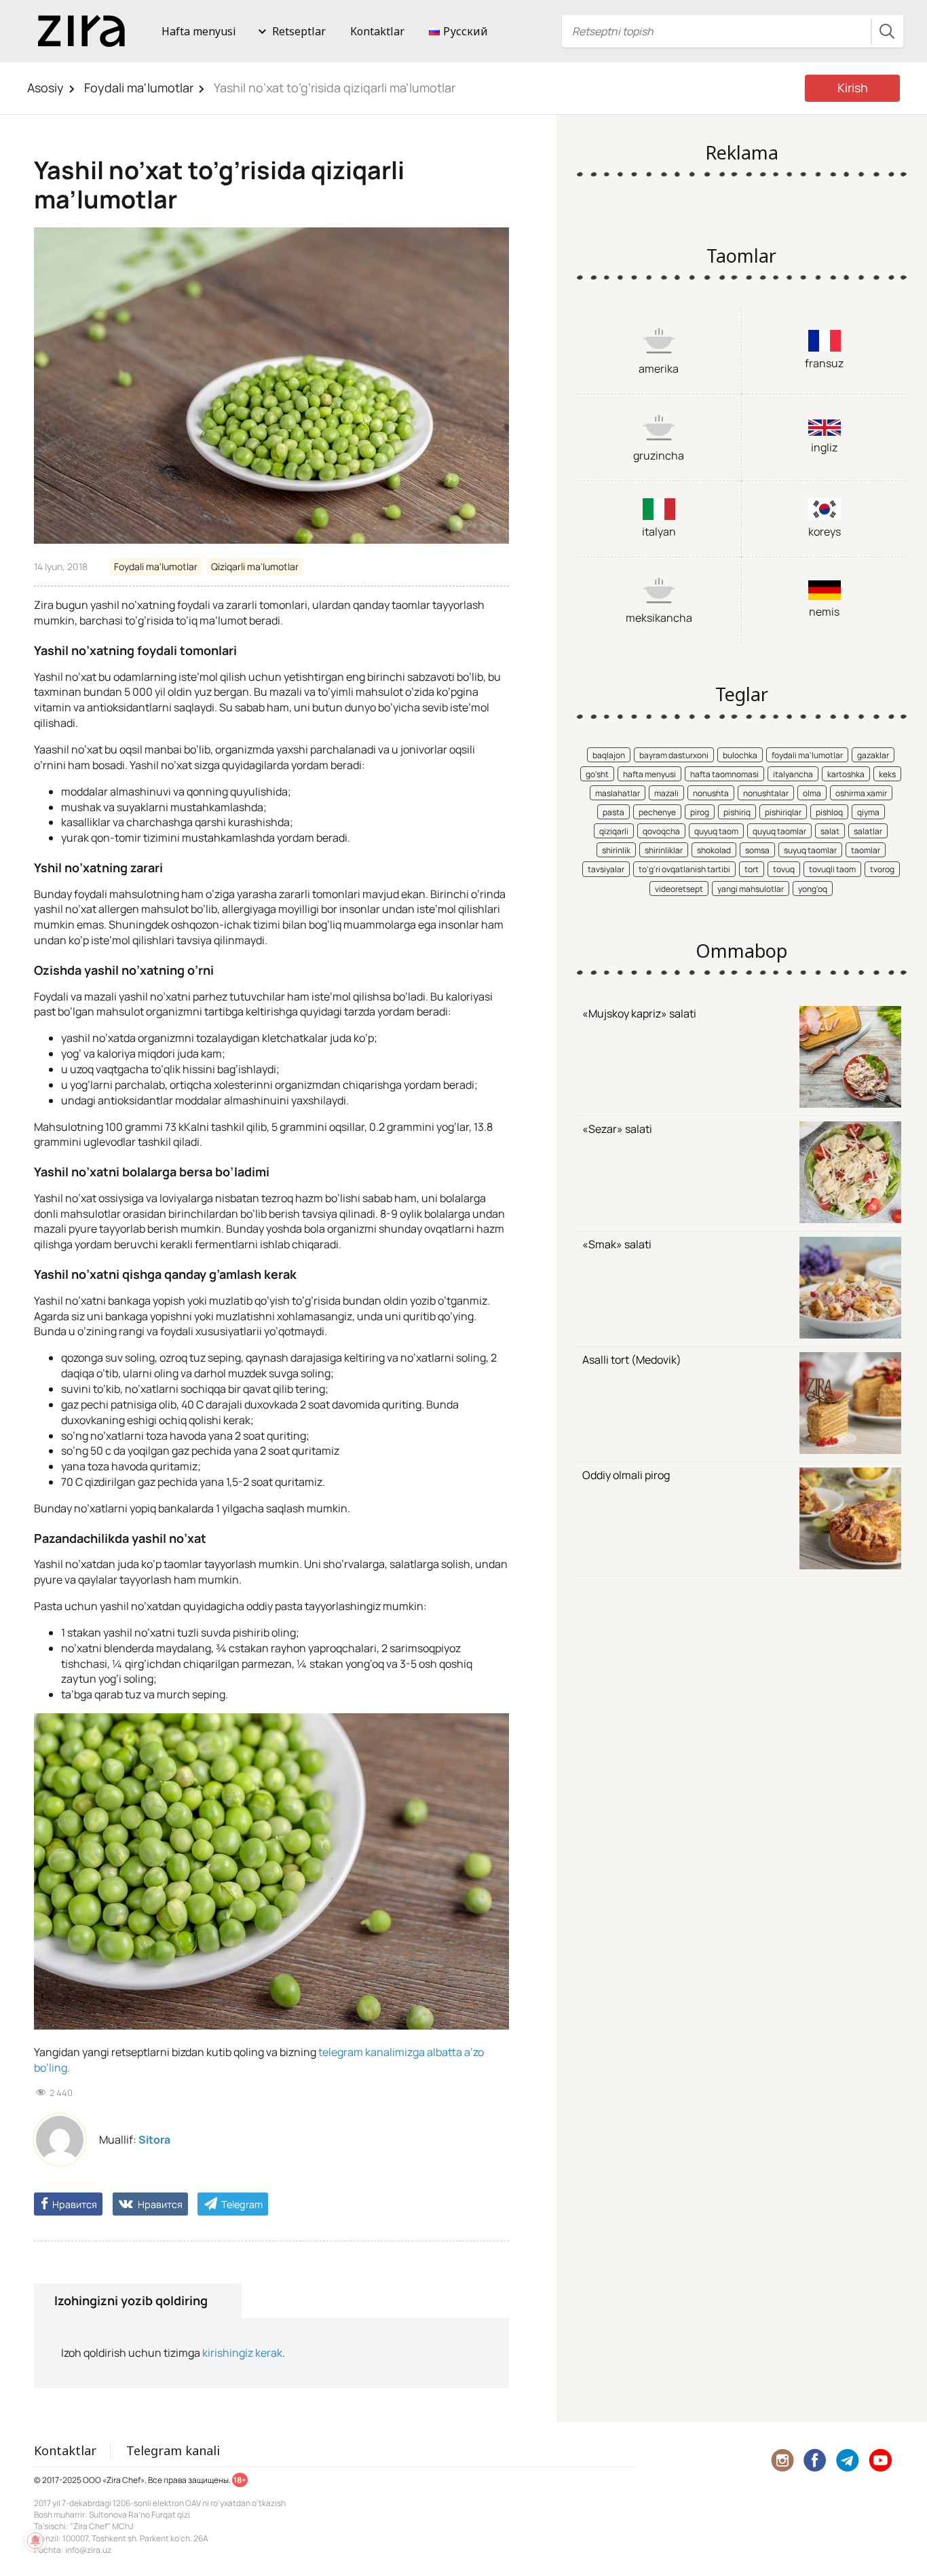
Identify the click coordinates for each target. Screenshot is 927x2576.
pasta (613, 812)
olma (812, 793)
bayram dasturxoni (674, 755)
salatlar (868, 831)
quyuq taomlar (779, 831)
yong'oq (813, 889)
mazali (666, 793)
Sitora (154, 2140)
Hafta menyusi (199, 31)
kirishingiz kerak (242, 2353)
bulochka (740, 755)
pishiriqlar (783, 812)
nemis (824, 612)
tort (752, 869)
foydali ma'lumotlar (807, 755)
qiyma (868, 812)
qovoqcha (661, 831)
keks (887, 774)
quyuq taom (716, 831)
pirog (700, 812)
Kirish (853, 88)
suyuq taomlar (810, 850)
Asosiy (45, 88)
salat (830, 831)
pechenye (657, 812)
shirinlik (616, 850)
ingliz (824, 447)
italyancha (793, 774)
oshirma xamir (861, 793)
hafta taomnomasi (724, 774)
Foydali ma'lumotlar (139, 88)
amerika (659, 369)
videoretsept (679, 889)
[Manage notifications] (35, 2541)
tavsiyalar (606, 869)
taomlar (866, 850)
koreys (825, 531)
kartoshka (846, 774)
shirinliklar (664, 850)
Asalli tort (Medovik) (632, 1360)
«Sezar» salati (617, 1129)
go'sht (597, 774)
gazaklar (873, 755)
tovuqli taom (832, 869)
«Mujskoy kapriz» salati (639, 1013)
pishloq (829, 812)
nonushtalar (766, 793)
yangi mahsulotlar (751, 889)
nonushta (711, 793)
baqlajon (609, 755)
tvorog (882, 869)
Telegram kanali (173, 2450)
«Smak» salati (617, 1244)
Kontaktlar (377, 31)
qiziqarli (614, 831)
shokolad (714, 850)
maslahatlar (618, 793)
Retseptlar (299, 31)
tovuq (784, 869)
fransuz (824, 363)
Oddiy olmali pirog (626, 1475)
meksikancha (659, 618)
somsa (757, 850)
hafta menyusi (649, 774)
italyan (659, 531)
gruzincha (659, 455)
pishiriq (737, 812)
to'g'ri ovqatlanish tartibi (684, 869)
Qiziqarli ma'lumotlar (255, 566)
